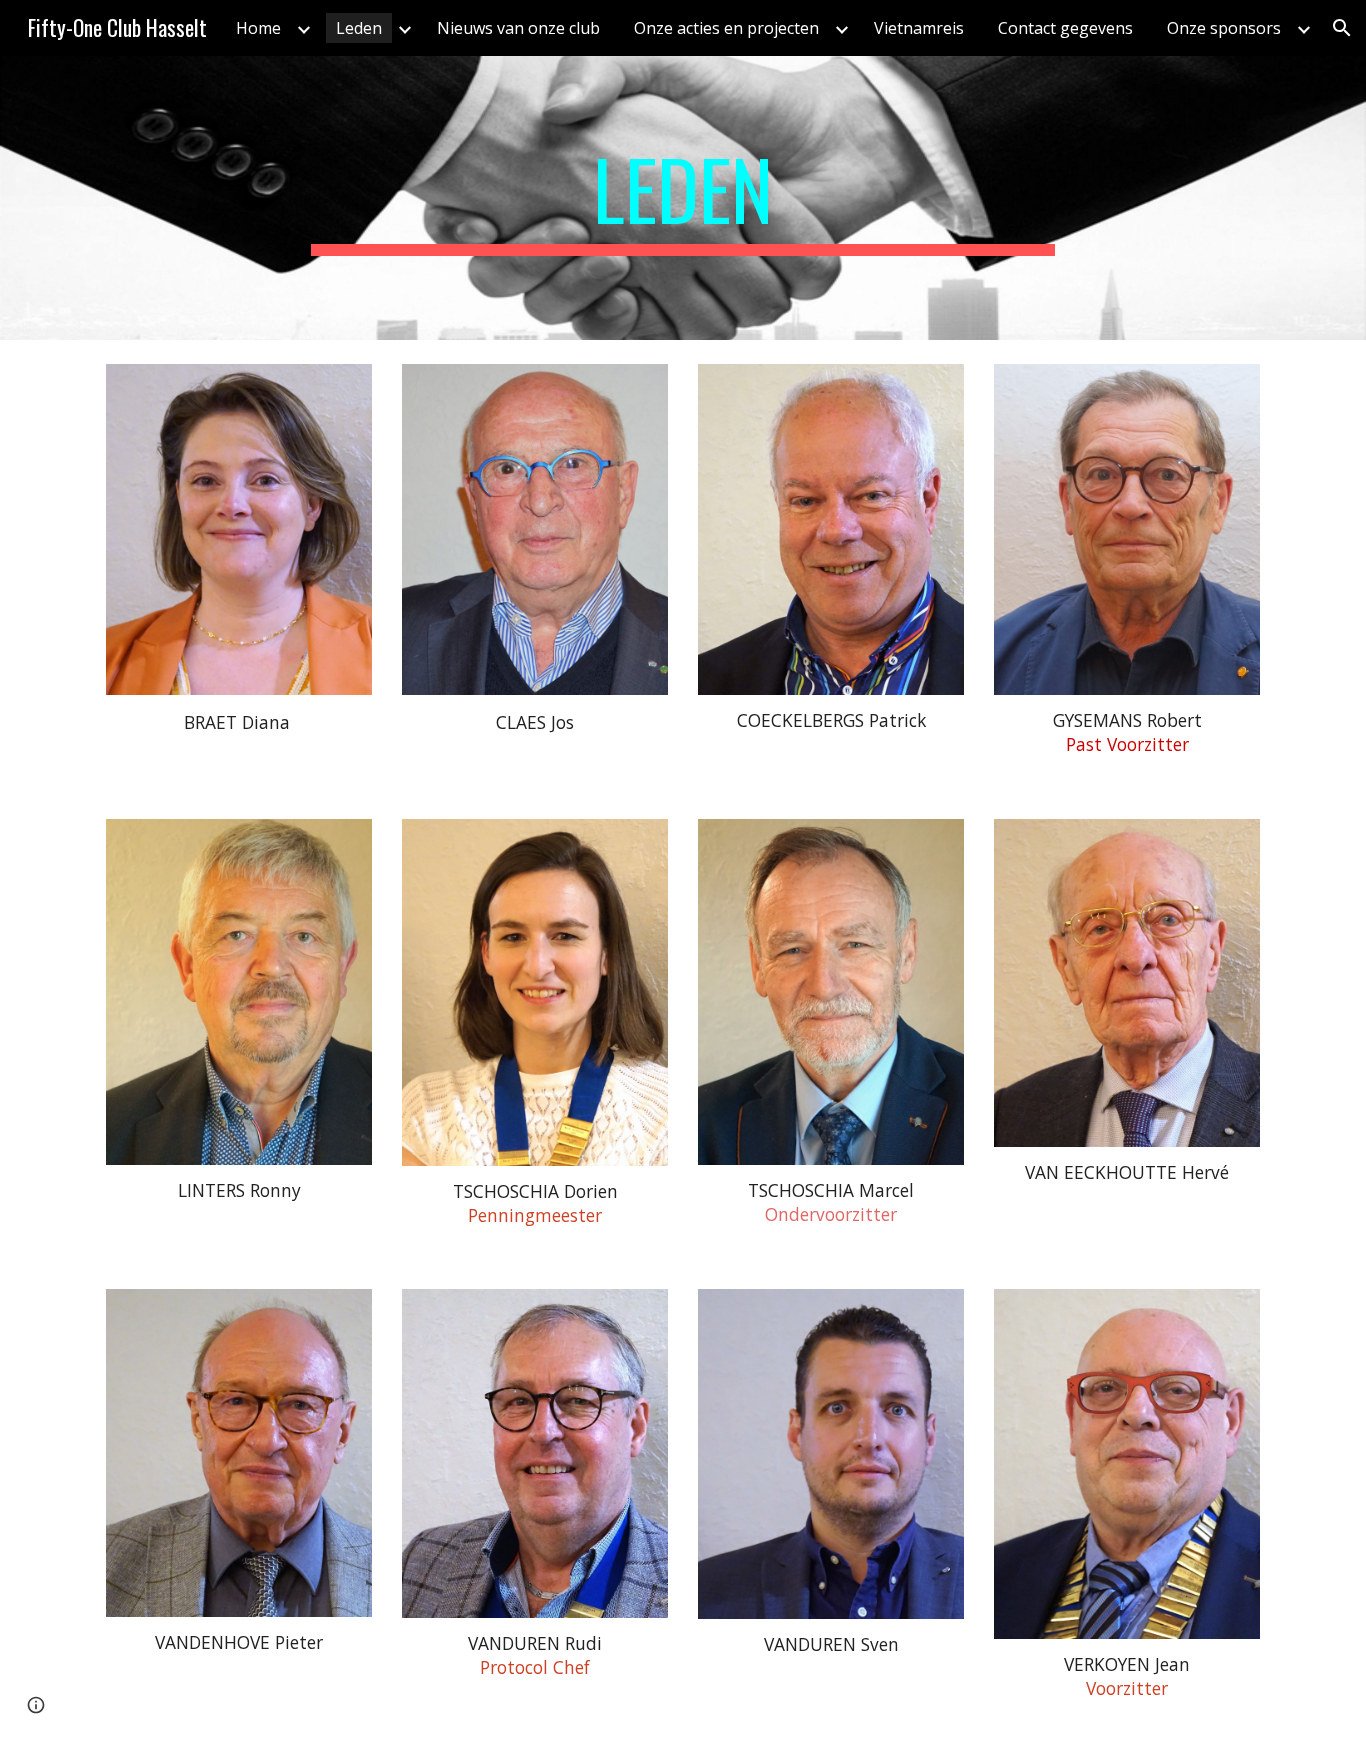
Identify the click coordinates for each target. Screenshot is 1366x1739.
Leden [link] (359, 28)
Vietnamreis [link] (919, 28)
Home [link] (258, 28)
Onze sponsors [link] (1224, 28)
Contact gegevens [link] (1065, 28)
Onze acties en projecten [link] (726, 28)
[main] (683, 198)
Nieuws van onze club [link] (518, 28)
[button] (1342, 28)
